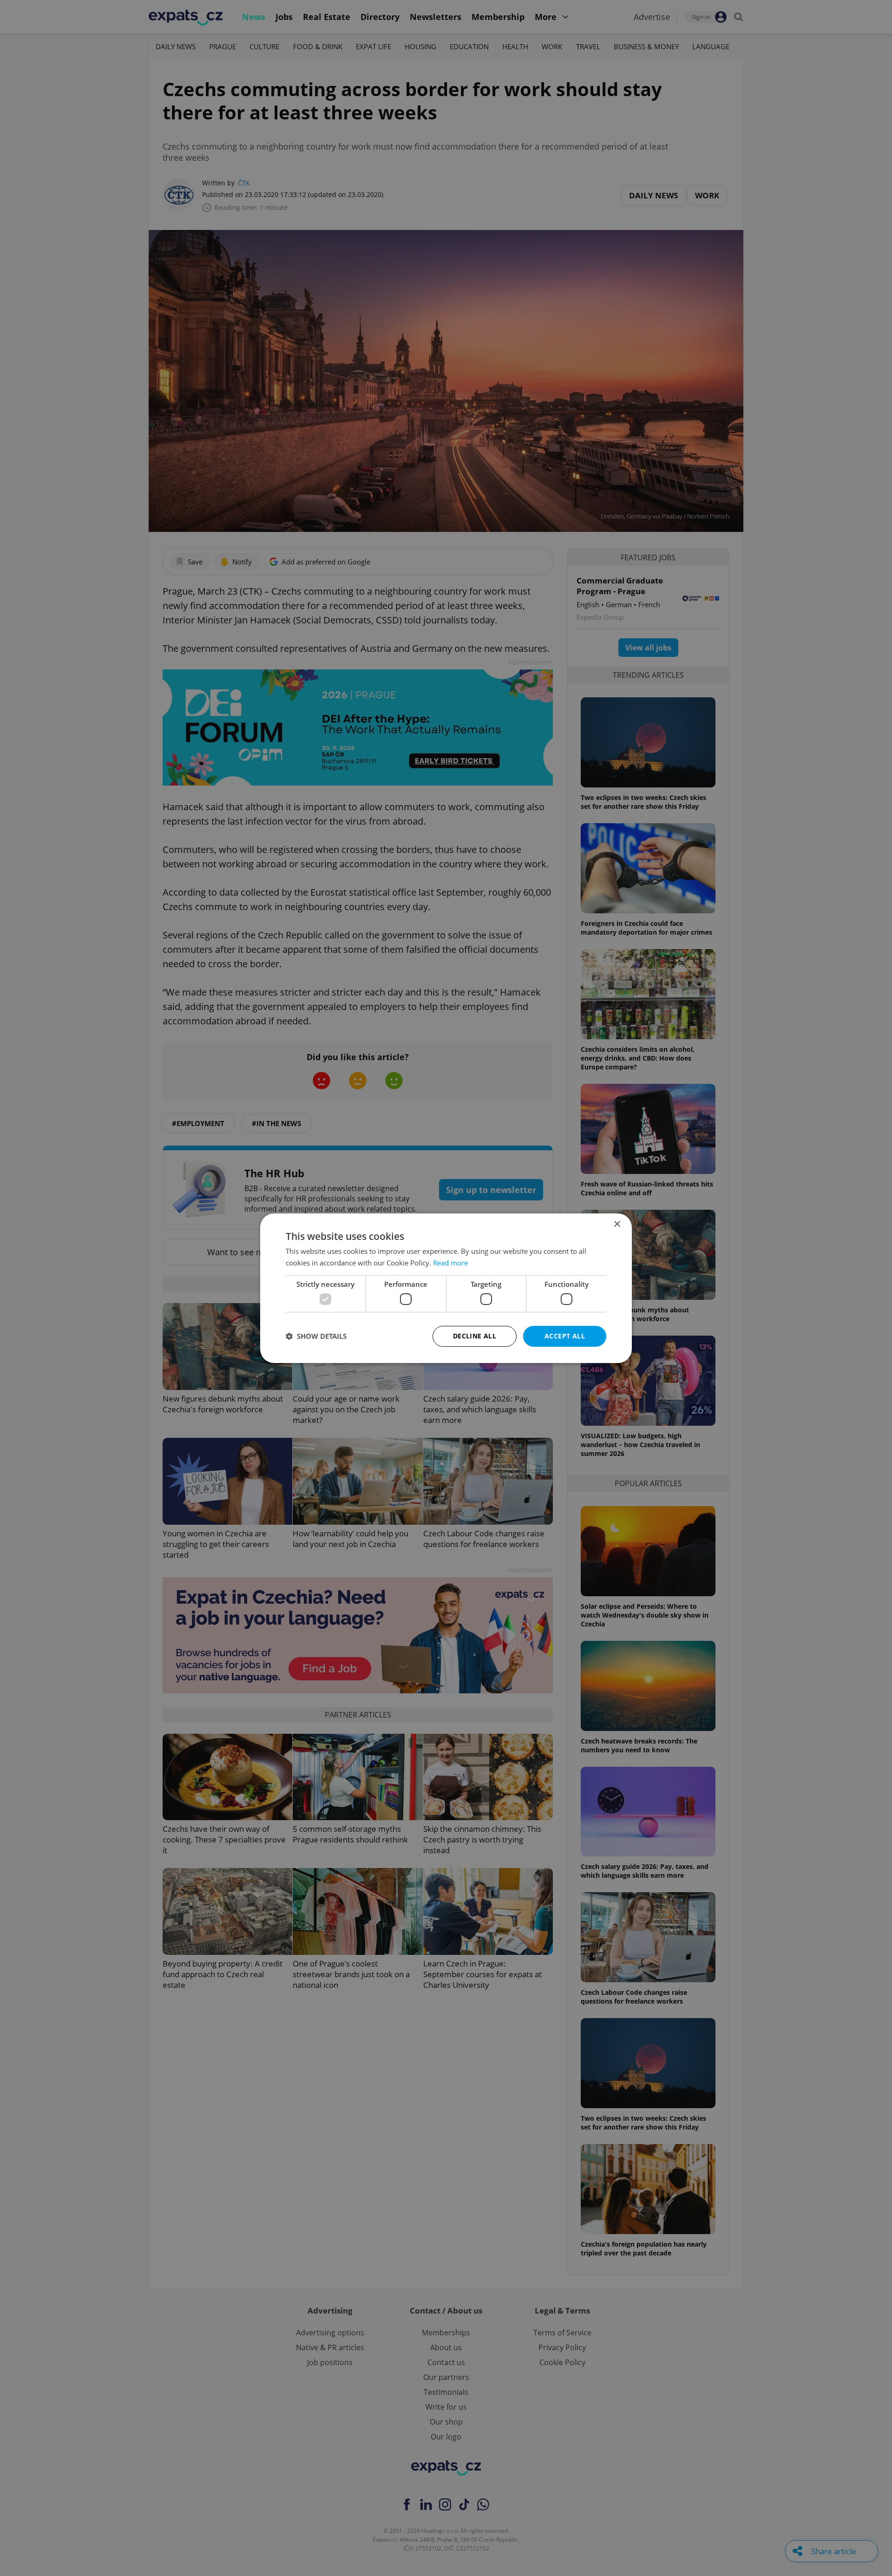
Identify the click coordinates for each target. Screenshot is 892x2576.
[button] (316, 1336)
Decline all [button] (475, 1336)
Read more (450, 1263)
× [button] (617, 1224)
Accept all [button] (565, 1336)
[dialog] (446, 1288)
